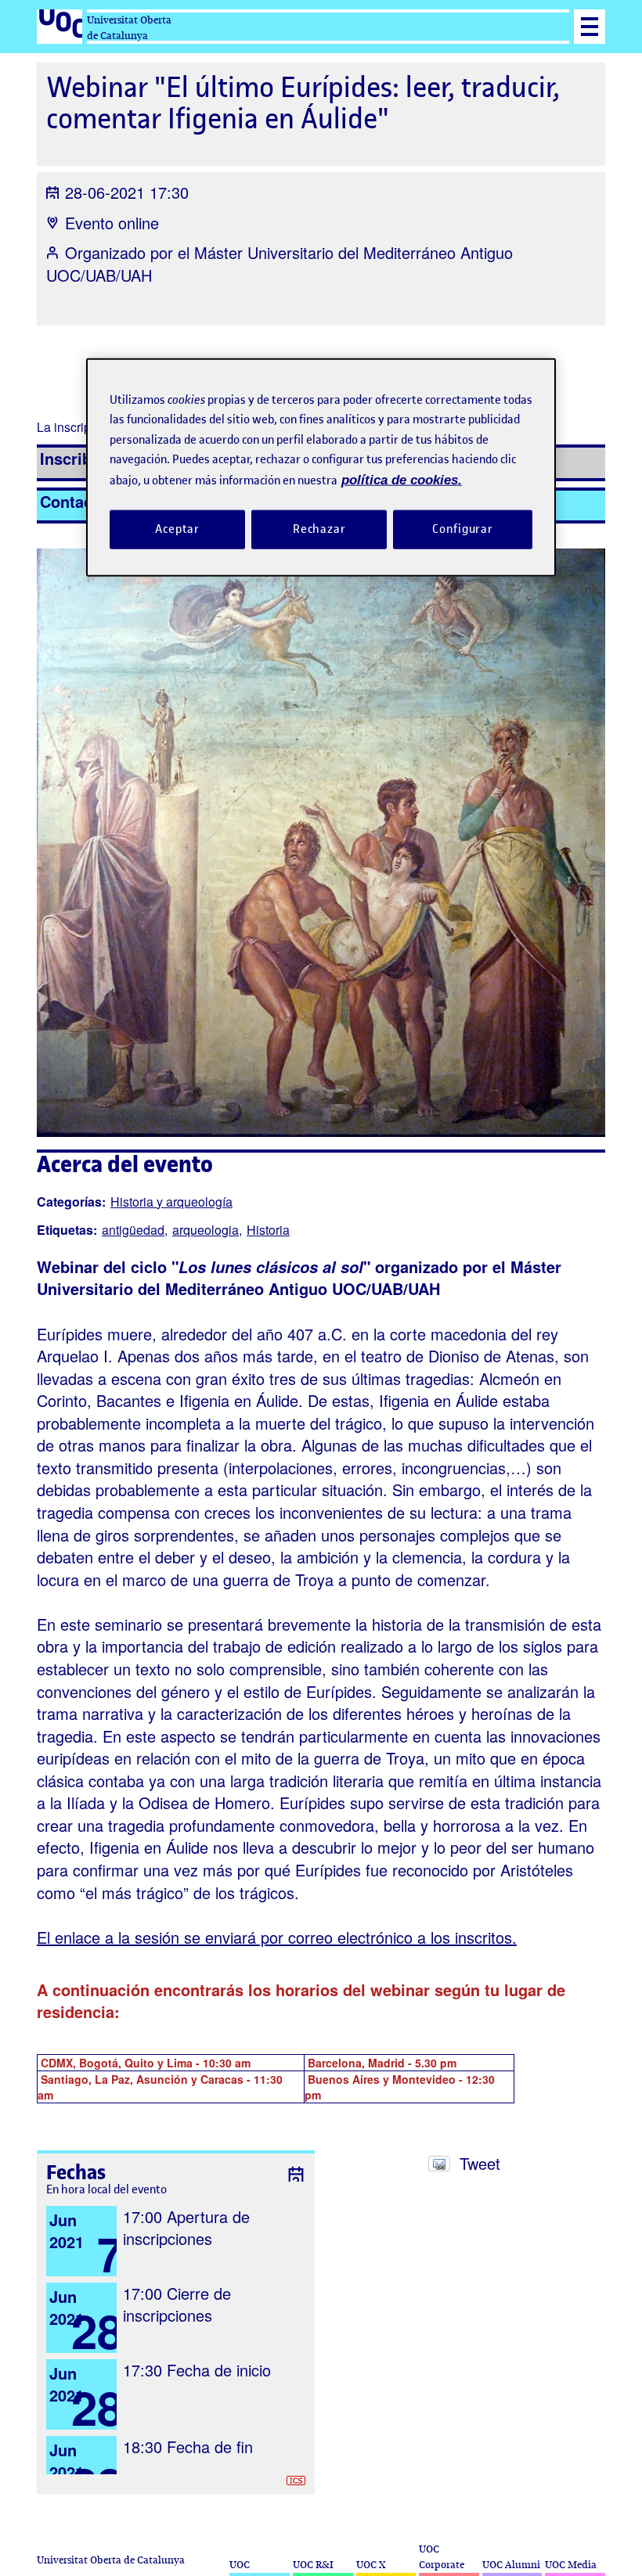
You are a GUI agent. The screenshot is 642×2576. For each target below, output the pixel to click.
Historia (268, 1230)
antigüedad (133, 1230)
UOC (240, 2565)
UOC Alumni (511, 2565)
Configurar (463, 529)
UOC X (371, 2565)
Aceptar (177, 529)
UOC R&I (313, 2565)
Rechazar (319, 529)
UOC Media (571, 2565)
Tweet (480, 2163)
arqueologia (206, 1230)
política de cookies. (402, 479)
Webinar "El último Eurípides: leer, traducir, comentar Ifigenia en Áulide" (303, 103)
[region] (321, 467)
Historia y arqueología (171, 1202)
